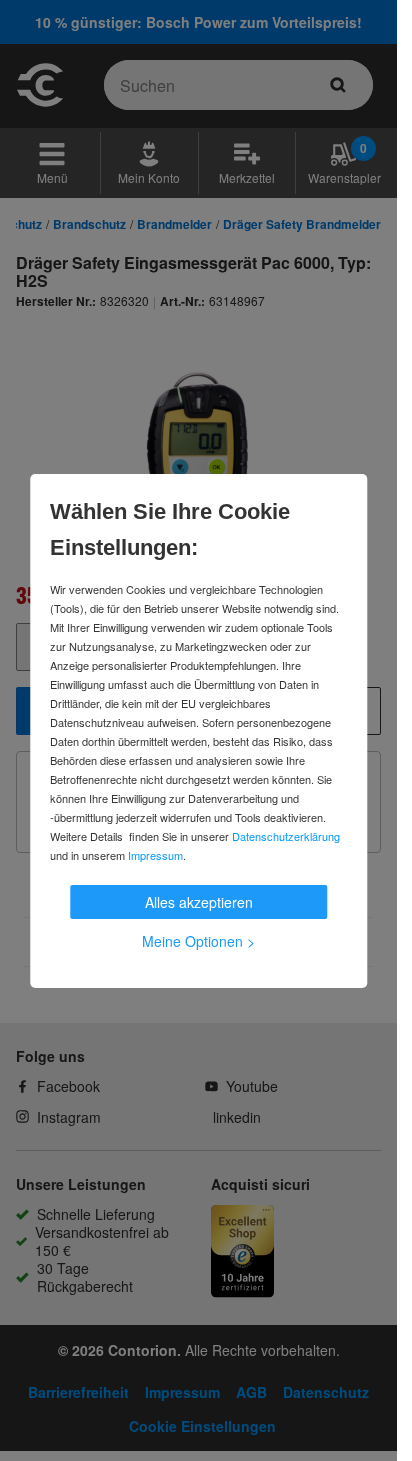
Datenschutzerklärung (286, 836)
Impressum (155, 855)
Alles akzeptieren (199, 902)
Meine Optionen (198, 941)
